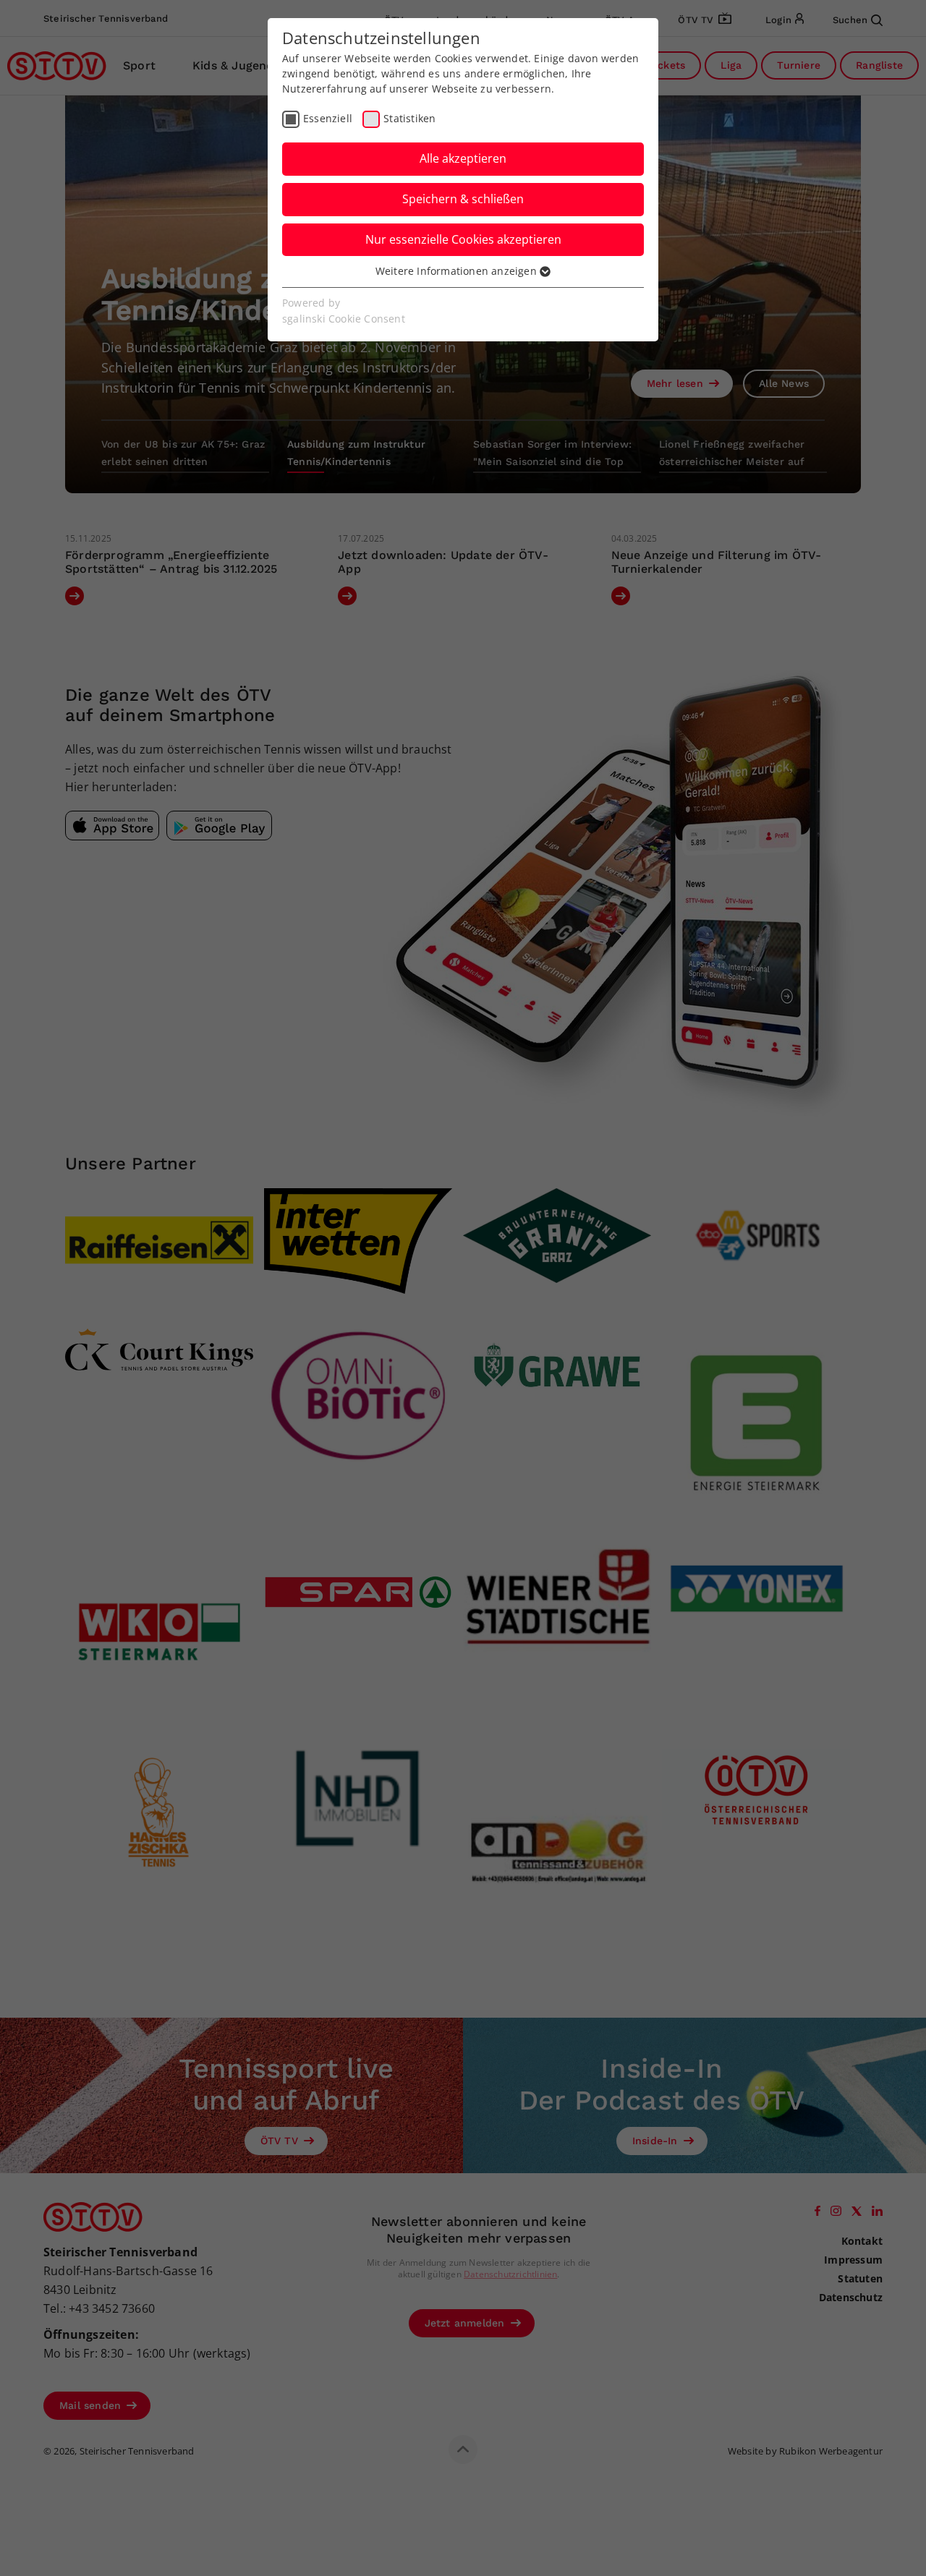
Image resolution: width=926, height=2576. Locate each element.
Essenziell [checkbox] (328, 118)
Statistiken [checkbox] (409, 118)
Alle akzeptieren (463, 158)
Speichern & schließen (463, 199)
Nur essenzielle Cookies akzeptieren (463, 239)
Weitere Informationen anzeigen (458, 271)
